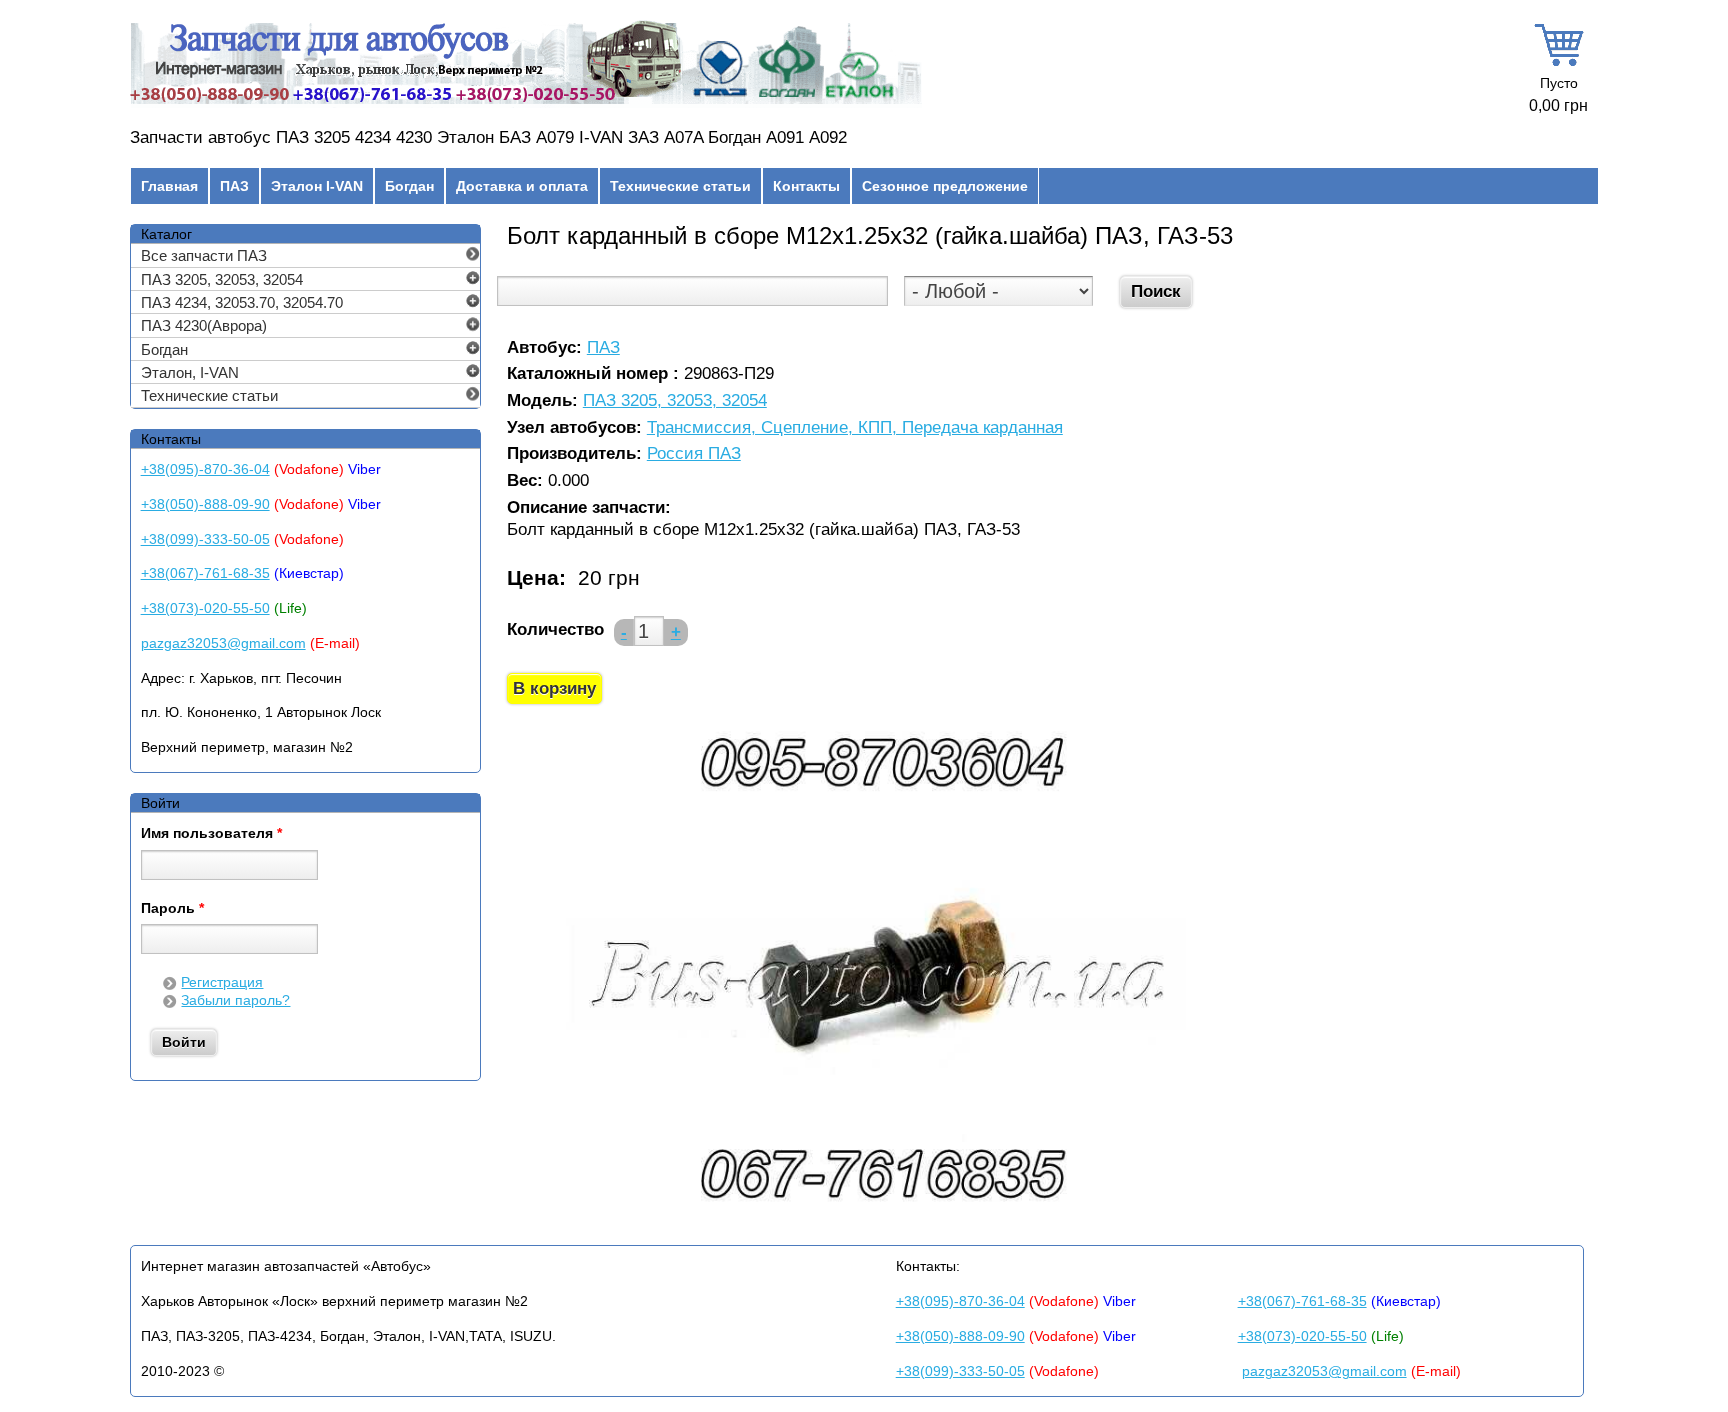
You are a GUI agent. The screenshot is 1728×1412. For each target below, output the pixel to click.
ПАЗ (234, 186)
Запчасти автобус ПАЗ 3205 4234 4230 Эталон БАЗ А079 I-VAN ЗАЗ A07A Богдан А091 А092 (488, 137)
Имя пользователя (211, 834)
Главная (169, 186)
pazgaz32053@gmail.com (223, 643)
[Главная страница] (526, 104)
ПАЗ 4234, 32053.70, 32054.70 (242, 302)
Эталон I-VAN (317, 186)
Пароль (172, 909)
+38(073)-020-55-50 (205, 608)
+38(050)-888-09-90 (205, 504)
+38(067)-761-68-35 (205, 573)
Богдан (409, 186)
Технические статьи (680, 186)
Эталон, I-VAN (190, 372)
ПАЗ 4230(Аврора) (204, 325)
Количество (555, 629)
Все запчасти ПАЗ (204, 255)
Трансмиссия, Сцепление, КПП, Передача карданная (855, 428)
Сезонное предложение (945, 186)
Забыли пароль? (235, 1000)
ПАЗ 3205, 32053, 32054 (675, 401)
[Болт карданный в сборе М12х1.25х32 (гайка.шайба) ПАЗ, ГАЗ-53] (880, 1215)
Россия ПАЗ (694, 454)
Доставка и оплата (522, 186)
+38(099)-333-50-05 (205, 539)
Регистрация (222, 982)
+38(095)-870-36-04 (205, 469)
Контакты (806, 186)
